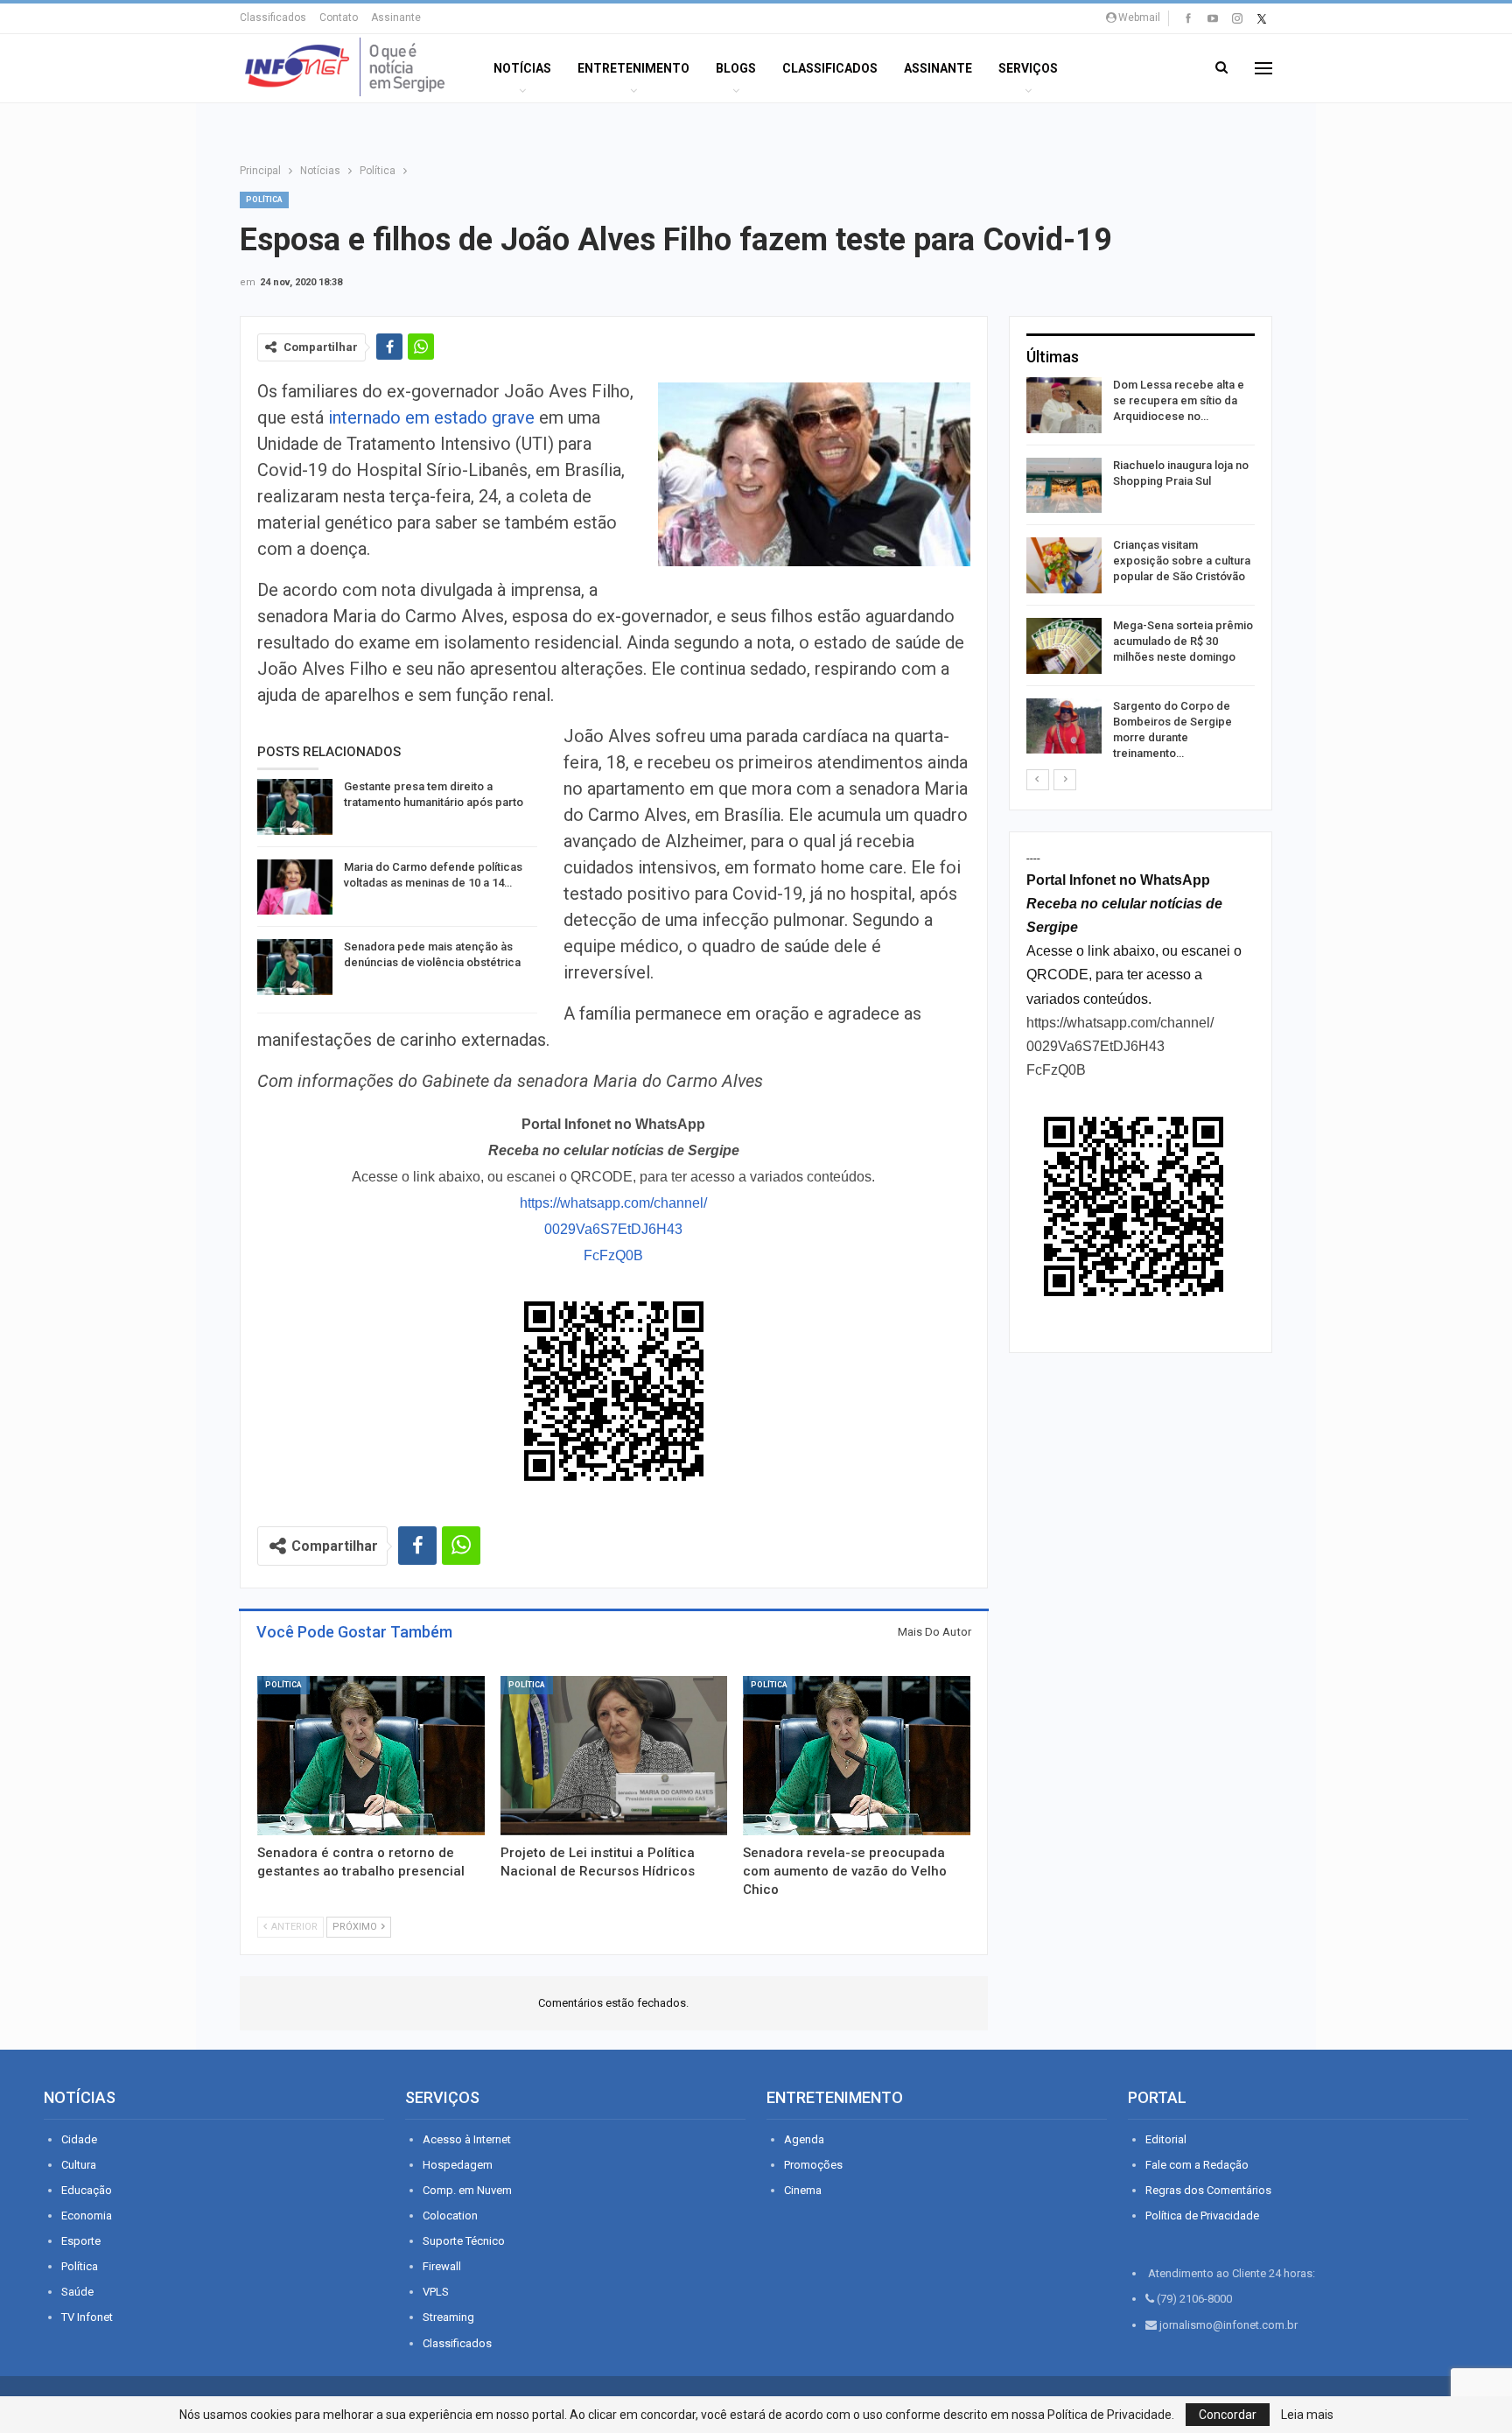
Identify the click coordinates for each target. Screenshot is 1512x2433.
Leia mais (1307, 2415)
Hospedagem (458, 2165)
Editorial (1166, 2139)
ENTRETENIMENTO (633, 68)
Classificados (273, 18)
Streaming (448, 2317)
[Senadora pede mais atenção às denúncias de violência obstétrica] (295, 967)
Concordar (1228, 2415)
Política (264, 200)
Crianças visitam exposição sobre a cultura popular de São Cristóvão (1182, 561)
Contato (339, 18)
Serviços (1028, 68)
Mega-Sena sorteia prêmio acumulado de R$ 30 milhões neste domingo (1183, 641)
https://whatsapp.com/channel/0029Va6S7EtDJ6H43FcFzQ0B (613, 1229)
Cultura (79, 2165)
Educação (87, 2190)
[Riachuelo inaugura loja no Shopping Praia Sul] (1064, 486)
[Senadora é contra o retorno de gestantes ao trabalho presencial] (371, 1756)
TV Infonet (87, 2317)
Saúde (77, 2292)
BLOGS (736, 68)
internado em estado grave (431, 417)
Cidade (79, 2139)
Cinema (803, 2190)
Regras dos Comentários (1208, 2190)
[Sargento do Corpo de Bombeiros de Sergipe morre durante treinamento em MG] (1064, 726)
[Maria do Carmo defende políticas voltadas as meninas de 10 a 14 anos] (295, 887)
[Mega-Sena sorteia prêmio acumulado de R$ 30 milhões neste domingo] (1064, 646)
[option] (1141, 572)
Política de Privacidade (1202, 2216)
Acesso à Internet (467, 2139)
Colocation (450, 2216)
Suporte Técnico (464, 2241)
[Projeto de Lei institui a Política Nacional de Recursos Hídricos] (614, 1756)
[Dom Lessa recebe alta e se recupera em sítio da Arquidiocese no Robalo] (1064, 405)
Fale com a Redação (1197, 2165)
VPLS (436, 2292)
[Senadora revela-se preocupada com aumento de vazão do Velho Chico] (857, 1756)
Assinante (396, 18)
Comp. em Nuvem (467, 2190)
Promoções (813, 2165)
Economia (87, 2216)
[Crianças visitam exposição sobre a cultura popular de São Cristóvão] (1064, 565)
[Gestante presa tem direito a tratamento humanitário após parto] (295, 807)
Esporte (81, 2241)
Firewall (442, 2266)
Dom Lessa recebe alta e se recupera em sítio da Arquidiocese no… (1179, 400)
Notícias (522, 68)
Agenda (804, 2139)
